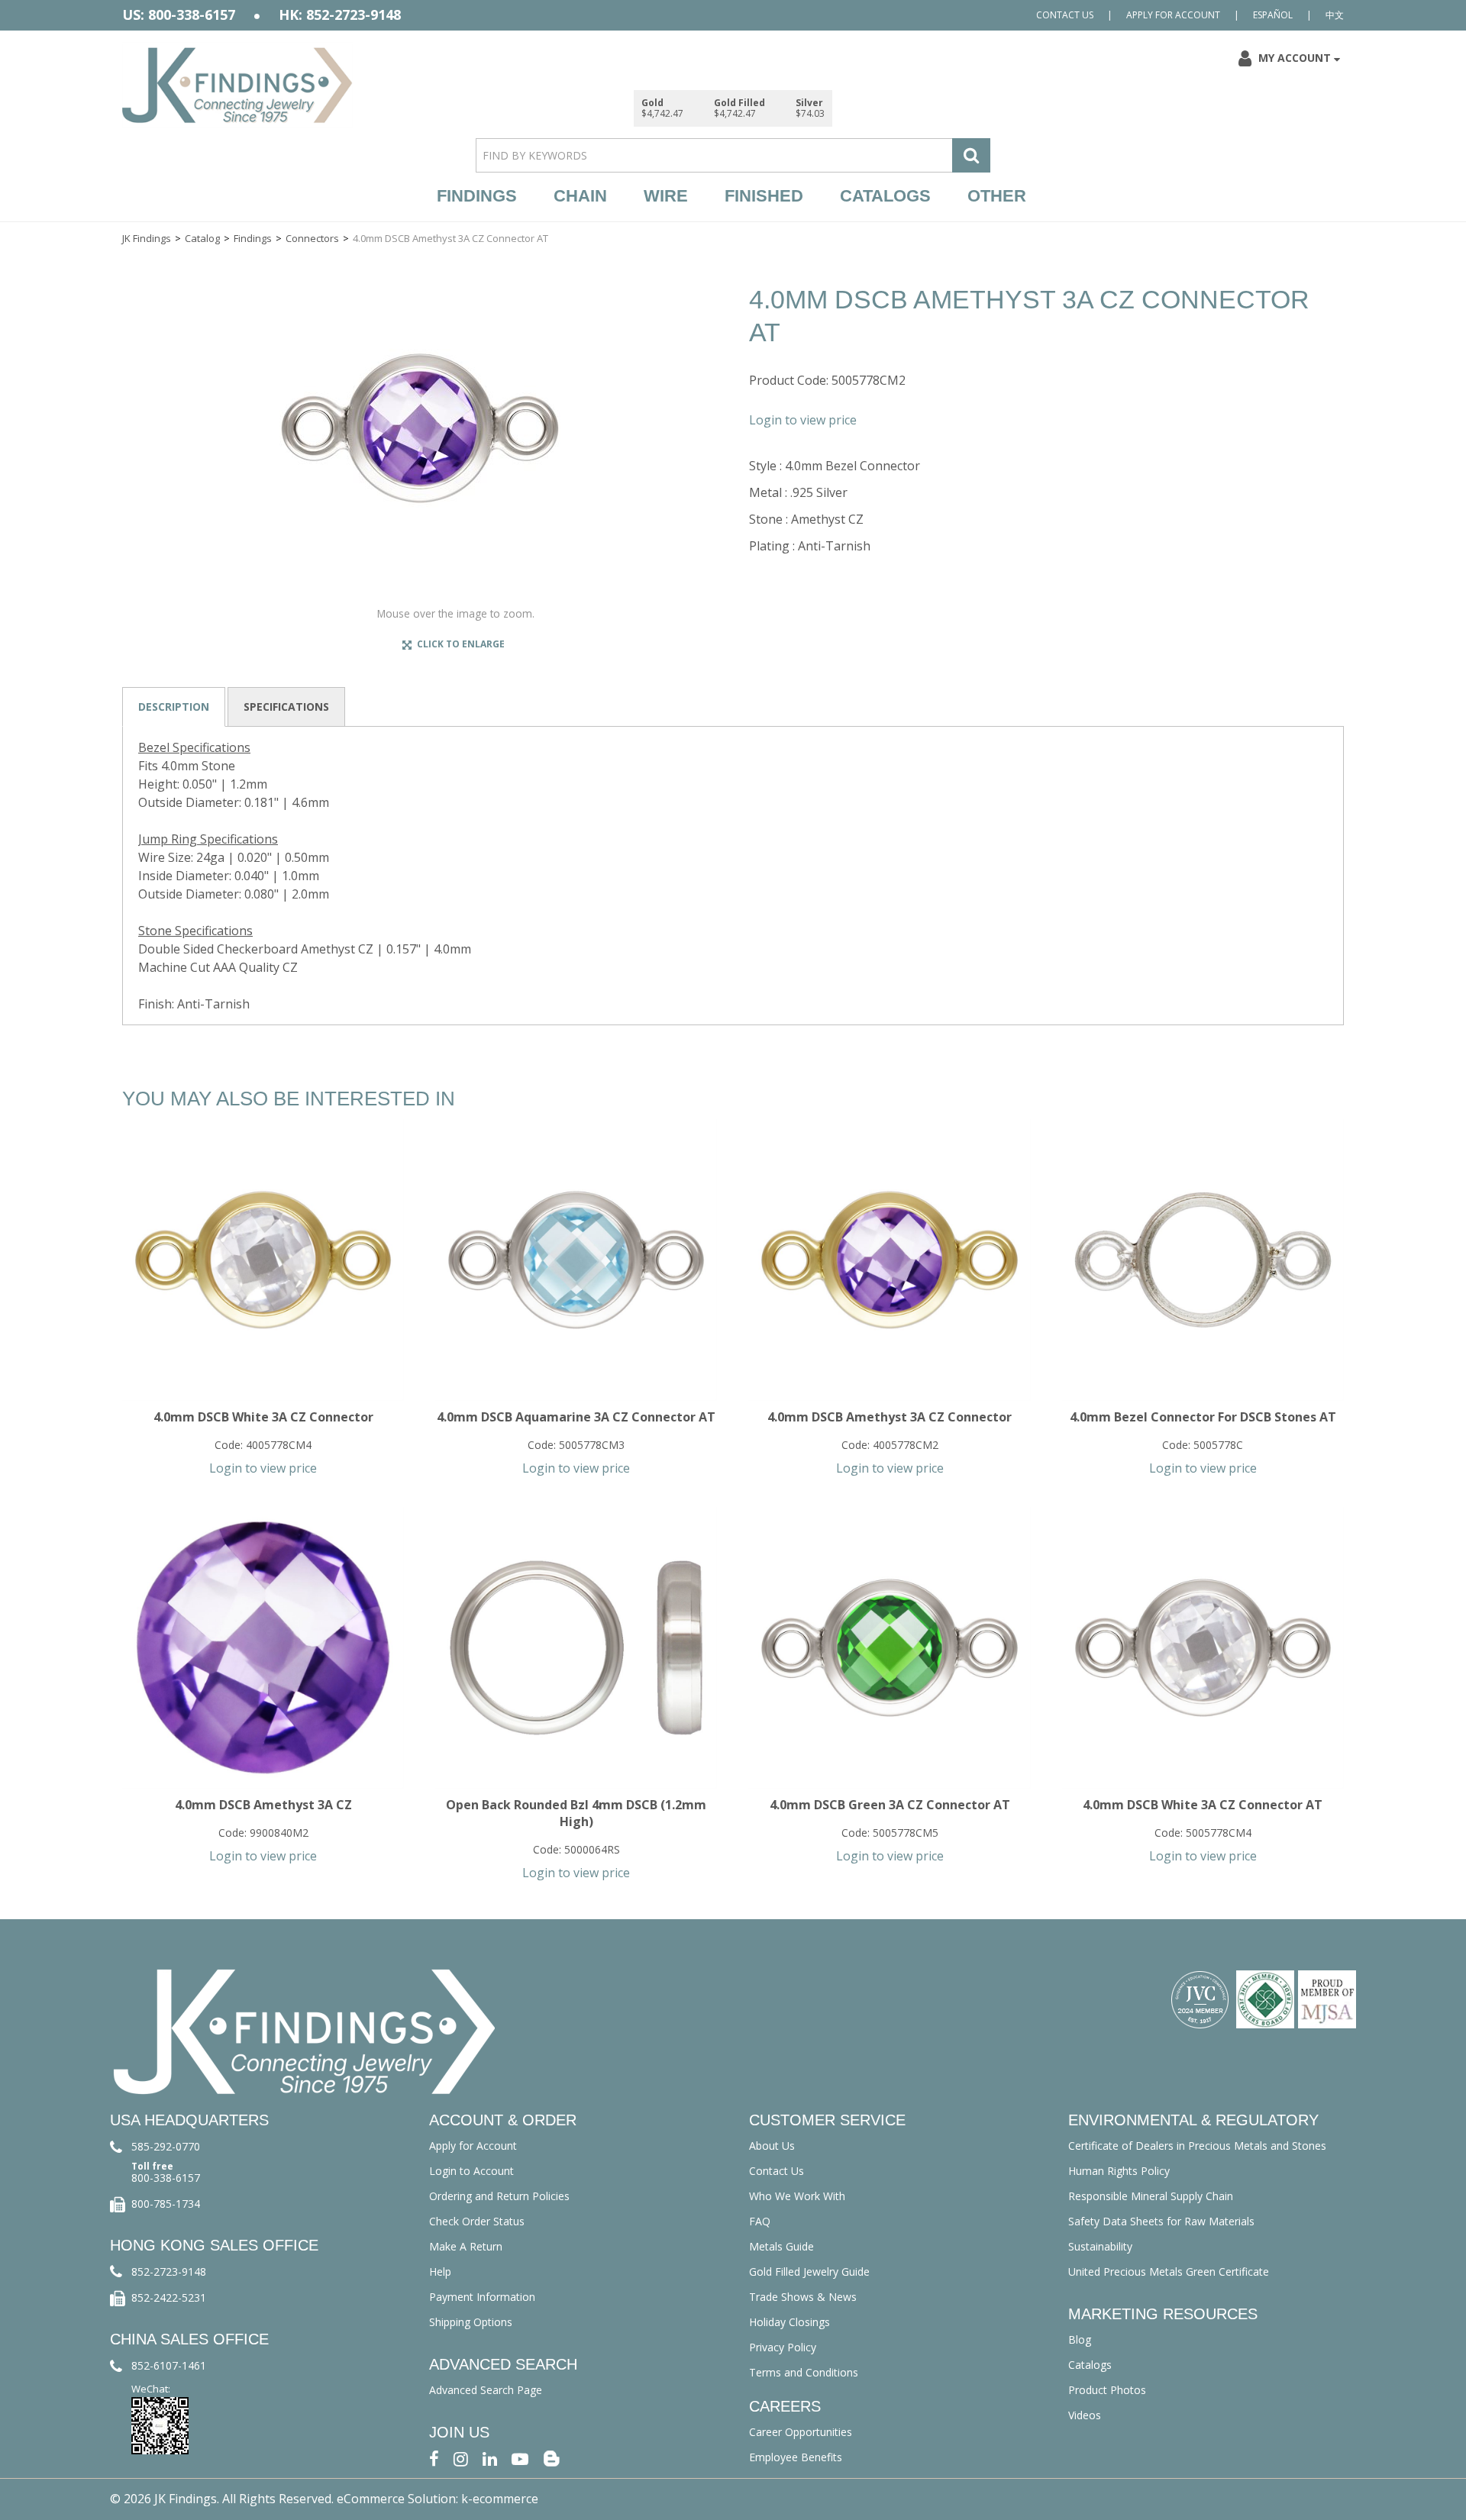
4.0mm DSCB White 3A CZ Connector (263, 1417)
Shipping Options (471, 2322)
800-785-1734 (166, 2204)
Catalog (202, 238)
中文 (1335, 15)
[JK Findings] (237, 85)
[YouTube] (520, 2458)
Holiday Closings (790, 2322)
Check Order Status (477, 2221)
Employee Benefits (796, 2457)
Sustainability (1100, 2246)
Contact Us (1065, 15)
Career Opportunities (801, 2432)
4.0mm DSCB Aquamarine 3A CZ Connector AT (576, 1417)
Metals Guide (781, 2246)
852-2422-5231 (169, 2297)
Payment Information (482, 2297)
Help (440, 2272)
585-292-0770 (166, 2146)
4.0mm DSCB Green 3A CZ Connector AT (890, 1805)
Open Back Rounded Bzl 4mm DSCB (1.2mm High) (576, 1813)
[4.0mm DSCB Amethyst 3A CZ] (263, 1648)
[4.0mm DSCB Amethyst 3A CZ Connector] (889, 1260)
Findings (477, 196)
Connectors (312, 238)
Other (997, 196)
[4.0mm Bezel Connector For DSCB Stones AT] (1203, 1260)
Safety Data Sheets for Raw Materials (1161, 2221)
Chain (580, 196)
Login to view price (803, 420)
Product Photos (1107, 2390)
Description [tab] (174, 707)
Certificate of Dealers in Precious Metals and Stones (1197, 2146)
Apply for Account (1173, 15)
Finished (764, 196)
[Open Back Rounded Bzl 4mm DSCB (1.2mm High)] (576, 1648)
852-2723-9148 (169, 2272)
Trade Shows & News (803, 2297)
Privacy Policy (783, 2347)
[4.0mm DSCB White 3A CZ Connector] (263, 1260)
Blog (1080, 2339)
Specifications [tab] (286, 707)
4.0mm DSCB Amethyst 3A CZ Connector (890, 1417)
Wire (666, 196)
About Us (772, 2146)
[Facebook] (434, 2458)
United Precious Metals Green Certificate (1169, 2272)
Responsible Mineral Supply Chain (1151, 2196)
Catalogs (885, 196)
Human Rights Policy (1119, 2171)
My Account (1295, 58)
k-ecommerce (500, 2499)
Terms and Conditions (804, 2372)
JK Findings (147, 238)
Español (1273, 15)
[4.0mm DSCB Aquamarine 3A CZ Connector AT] (576, 1260)
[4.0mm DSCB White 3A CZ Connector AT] (1203, 1648)
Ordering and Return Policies (499, 2196)
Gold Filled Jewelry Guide (809, 2272)
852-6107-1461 (169, 2365)
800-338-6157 (166, 2178)
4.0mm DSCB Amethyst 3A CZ (263, 1805)
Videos (1085, 2415)
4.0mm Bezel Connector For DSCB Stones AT (1203, 1417)
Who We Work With (797, 2196)
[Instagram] (461, 2458)
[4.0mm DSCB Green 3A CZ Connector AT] (889, 1648)
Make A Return (466, 2246)
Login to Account (471, 2171)
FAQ (760, 2221)
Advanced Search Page (486, 2390)
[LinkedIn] (490, 2458)
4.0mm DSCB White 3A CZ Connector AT (1203, 1805)
